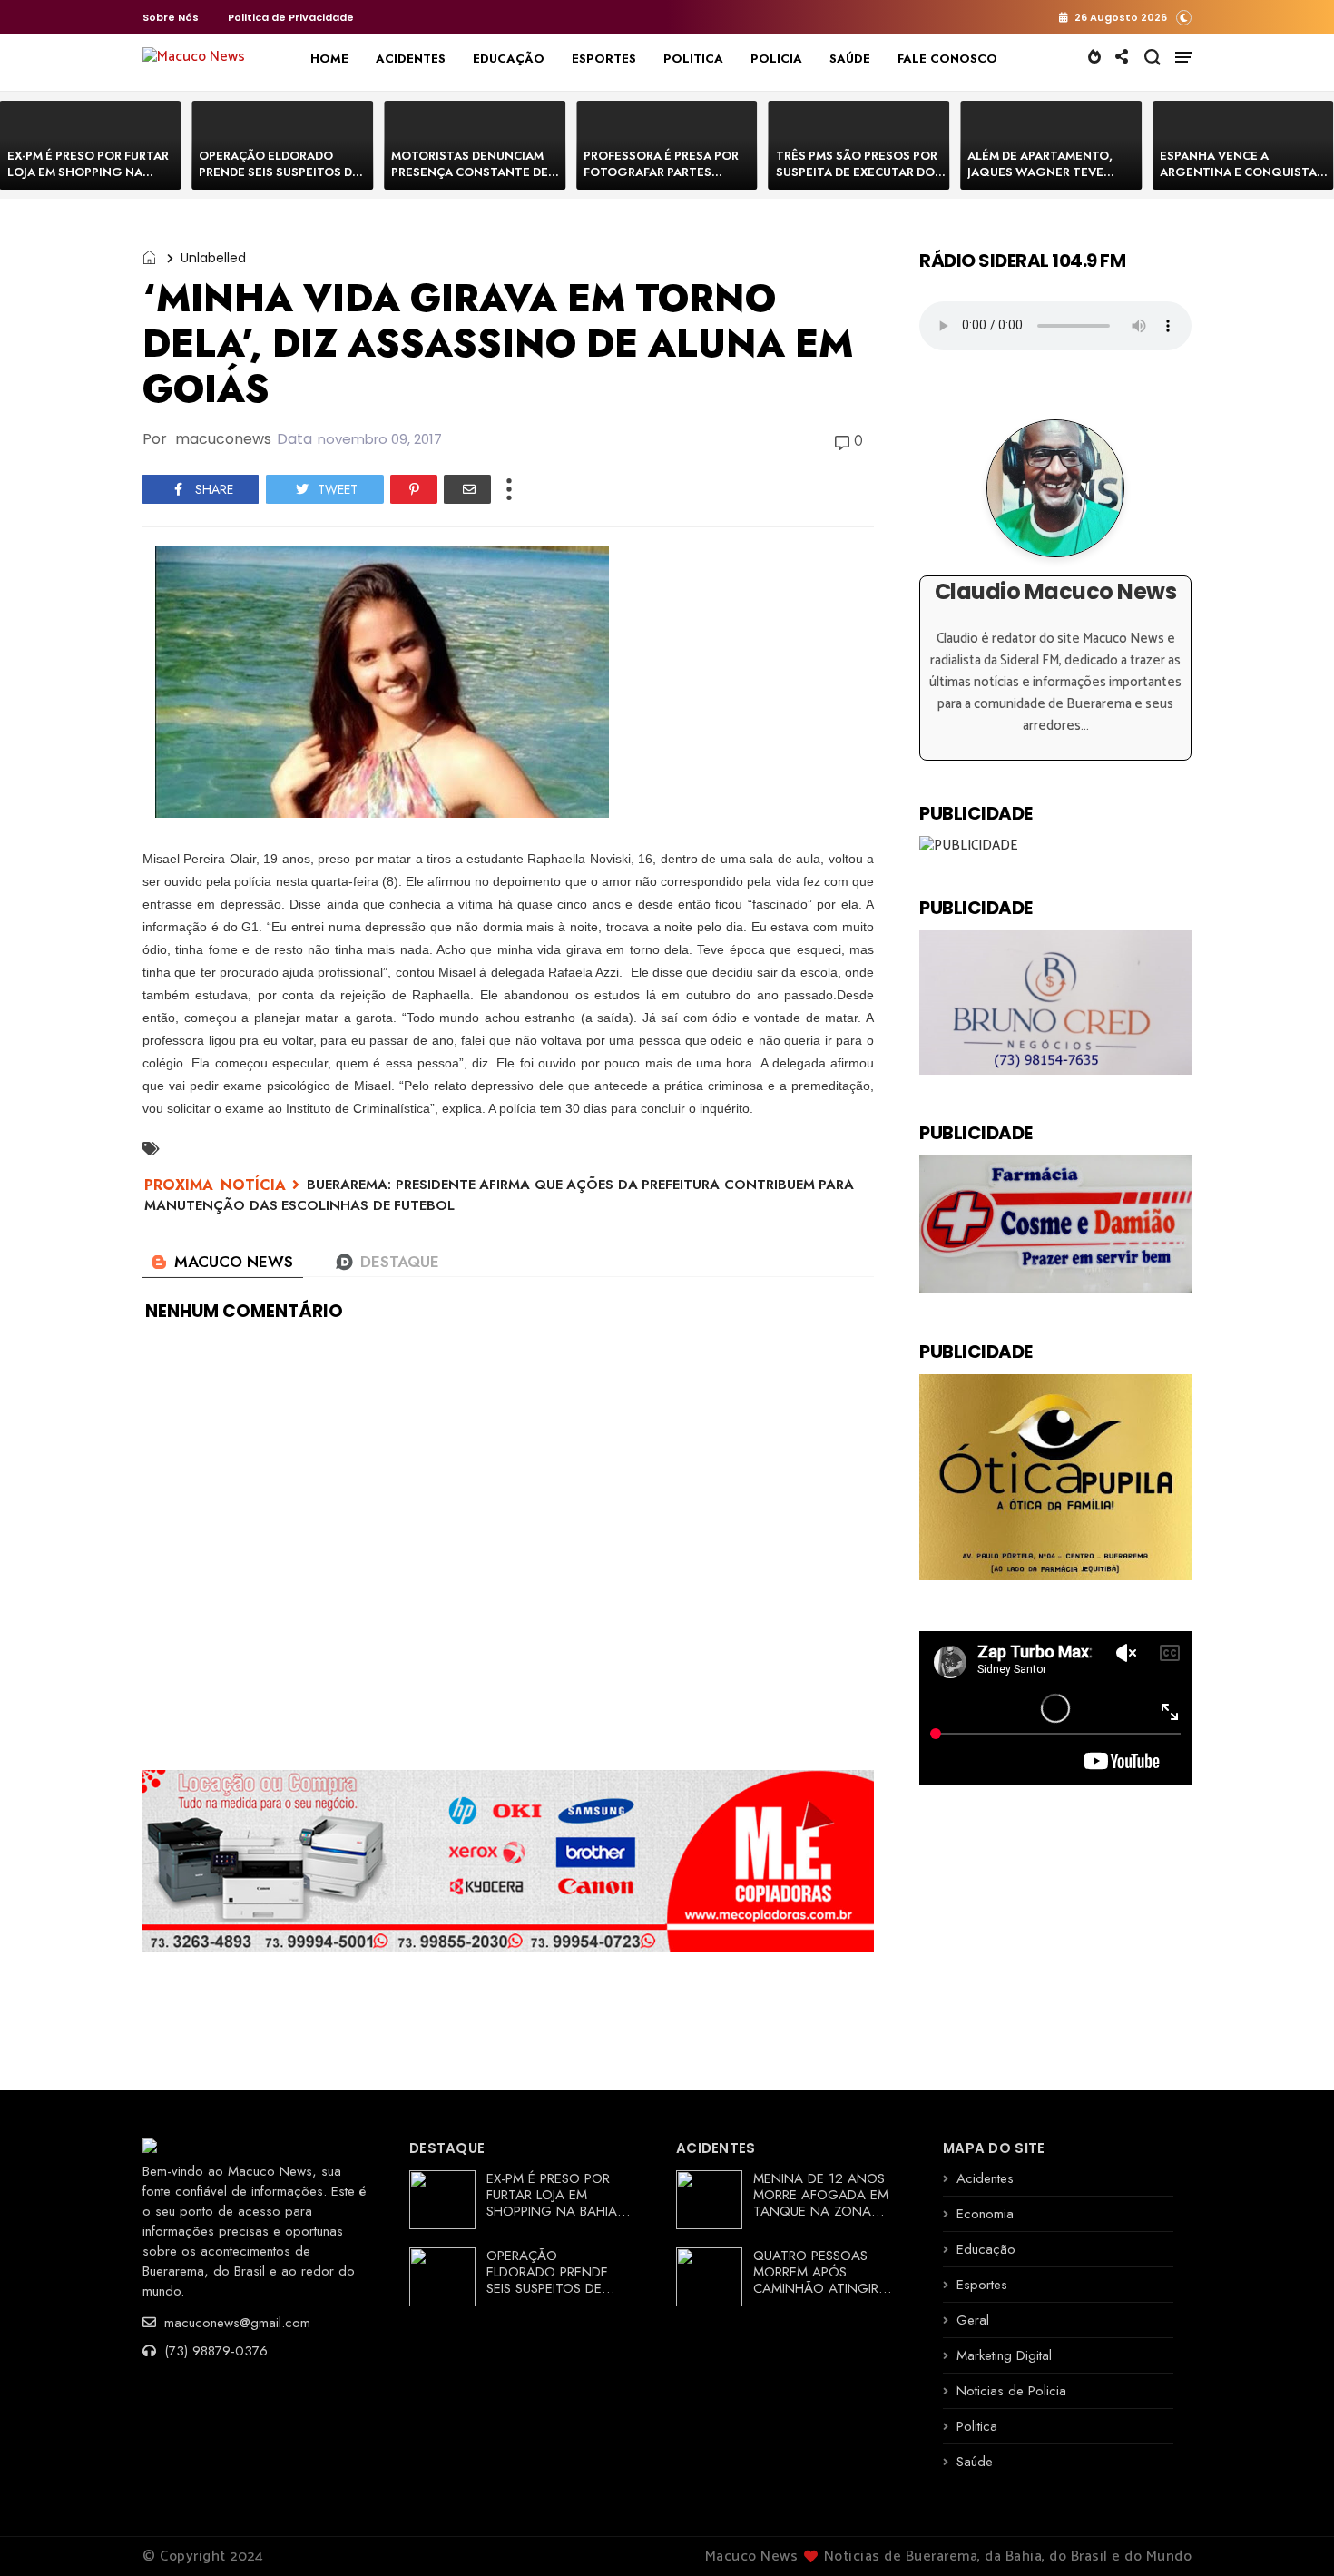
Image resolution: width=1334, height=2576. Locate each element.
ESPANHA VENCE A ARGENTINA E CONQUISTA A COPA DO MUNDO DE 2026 (1244, 172)
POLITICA (693, 59)
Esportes (982, 2285)
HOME (329, 59)
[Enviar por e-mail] (467, 489)
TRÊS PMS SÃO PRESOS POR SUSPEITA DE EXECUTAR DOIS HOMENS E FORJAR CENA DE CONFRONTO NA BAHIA (861, 180)
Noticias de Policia (1011, 2391)
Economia (985, 2214)
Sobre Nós (171, 17)
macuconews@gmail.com (235, 2323)
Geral (973, 2320)
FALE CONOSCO (947, 59)
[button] (1184, 17)
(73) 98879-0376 (214, 2351)
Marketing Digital (1004, 2355)
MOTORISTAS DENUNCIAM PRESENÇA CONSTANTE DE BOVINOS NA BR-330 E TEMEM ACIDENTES (470, 180)
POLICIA (776, 59)
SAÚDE (850, 59)
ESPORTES (604, 59)
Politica (977, 2426)
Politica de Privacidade (291, 17)
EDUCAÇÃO (509, 59)
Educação (986, 2249)
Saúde (975, 2462)
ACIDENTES (411, 59)
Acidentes (985, 2178)
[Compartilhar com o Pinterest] (414, 489)
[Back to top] (1289, 2532)
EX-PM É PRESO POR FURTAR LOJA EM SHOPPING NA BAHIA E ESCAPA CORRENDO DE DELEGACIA (89, 180)
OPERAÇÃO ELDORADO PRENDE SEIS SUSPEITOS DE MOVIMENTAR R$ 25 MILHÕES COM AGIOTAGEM (280, 180)
